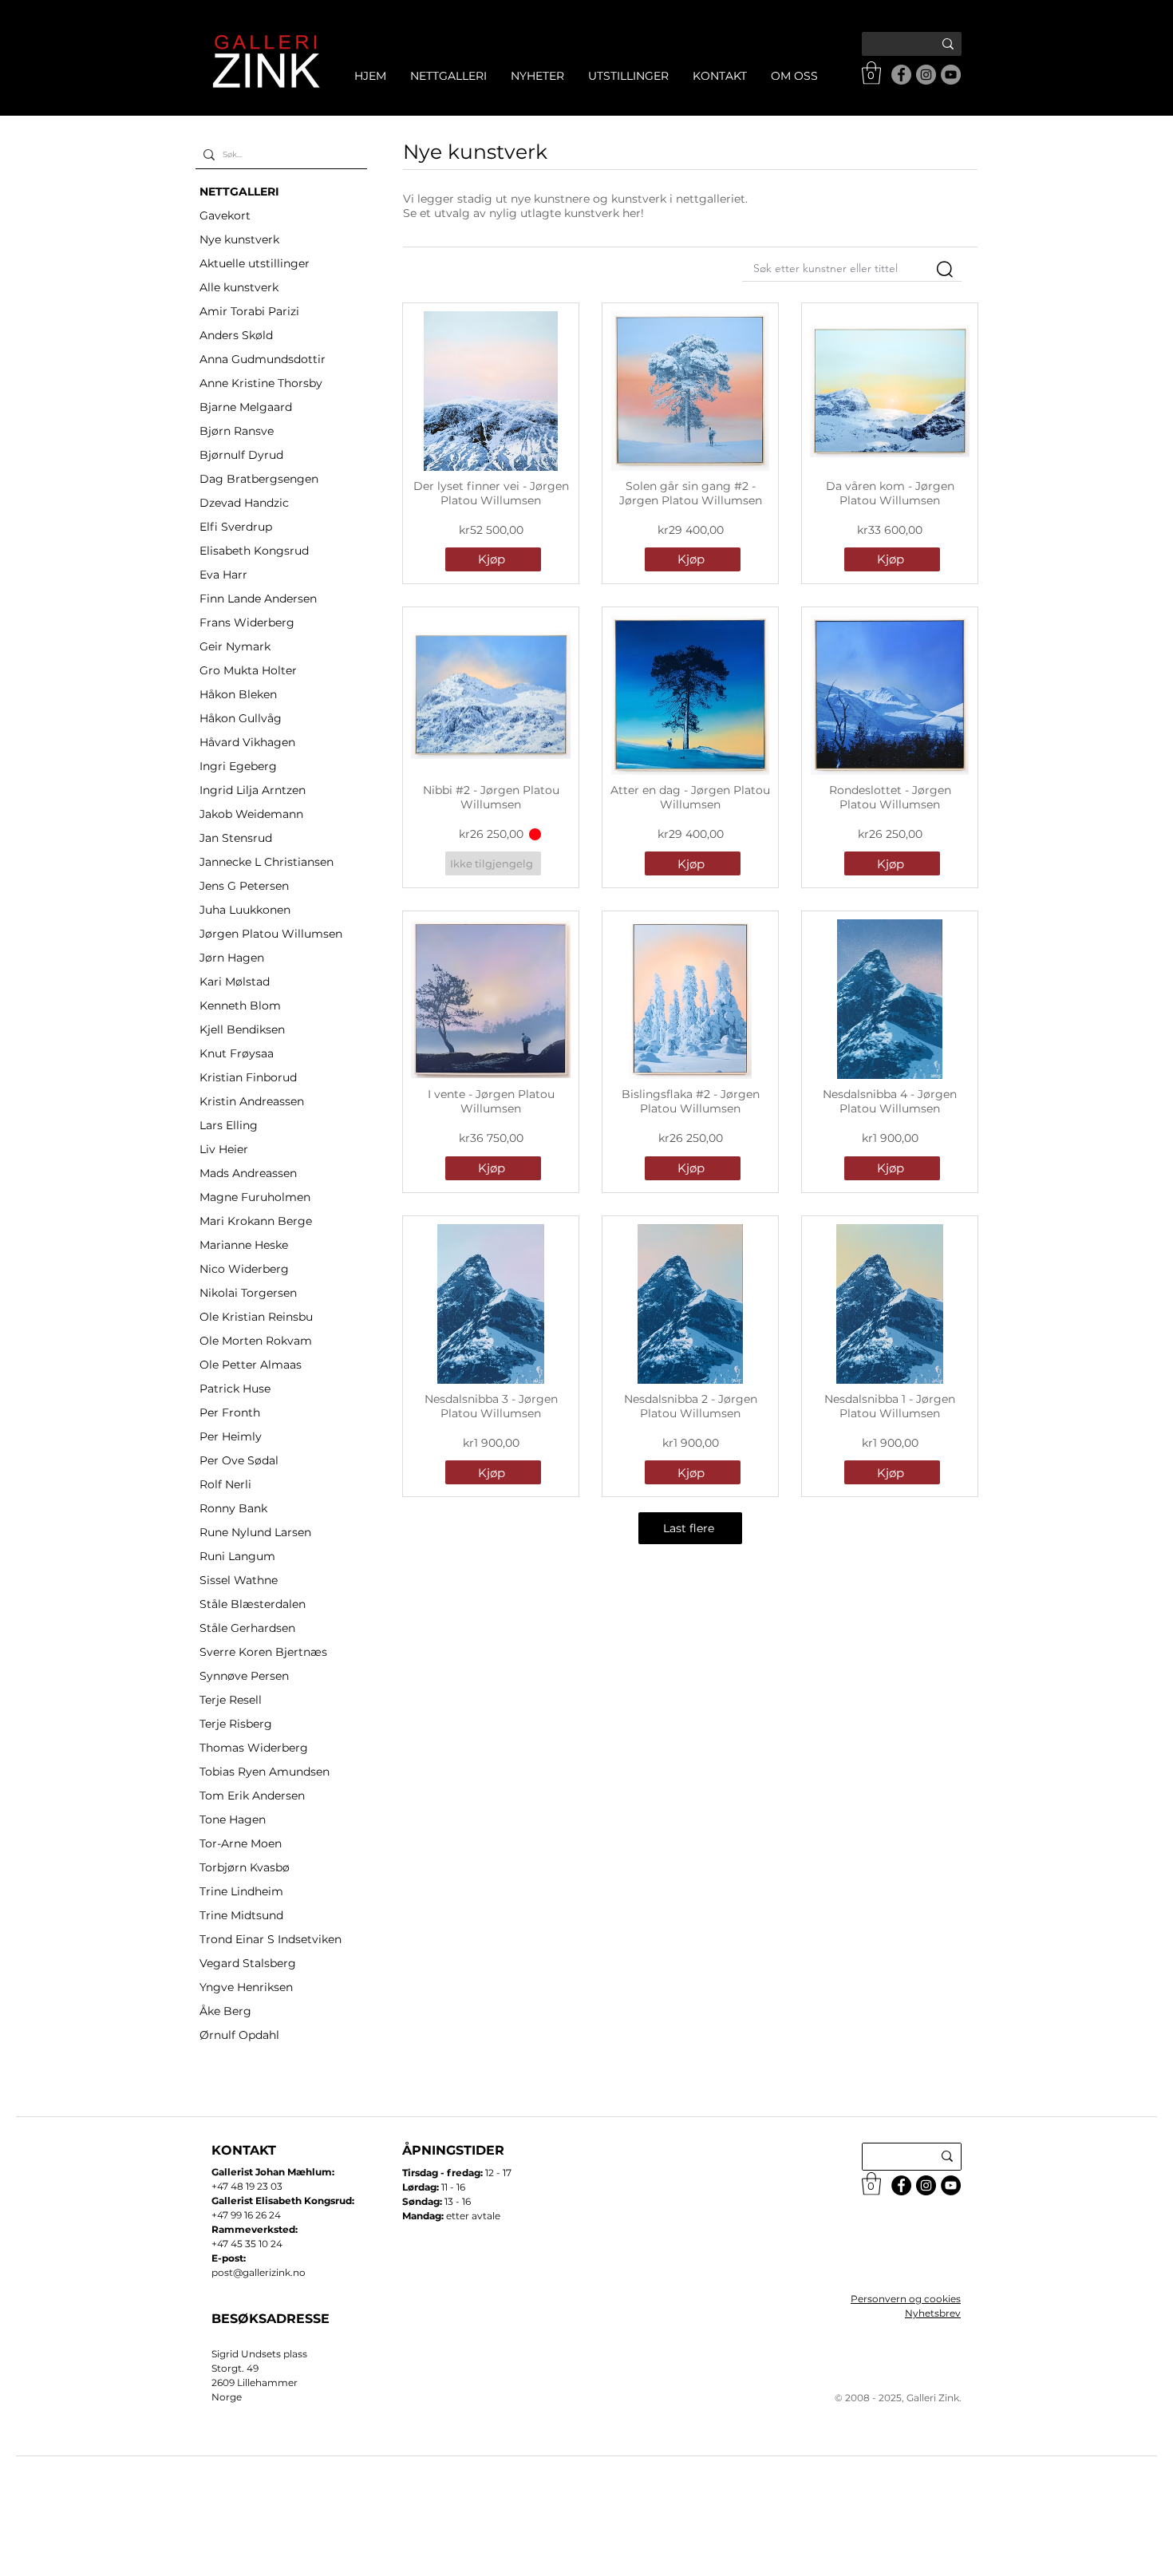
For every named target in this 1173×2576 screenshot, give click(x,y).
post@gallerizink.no (259, 2272)
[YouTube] (951, 75)
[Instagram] (926, 75)
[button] (871, 73)
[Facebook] (901, 75)
